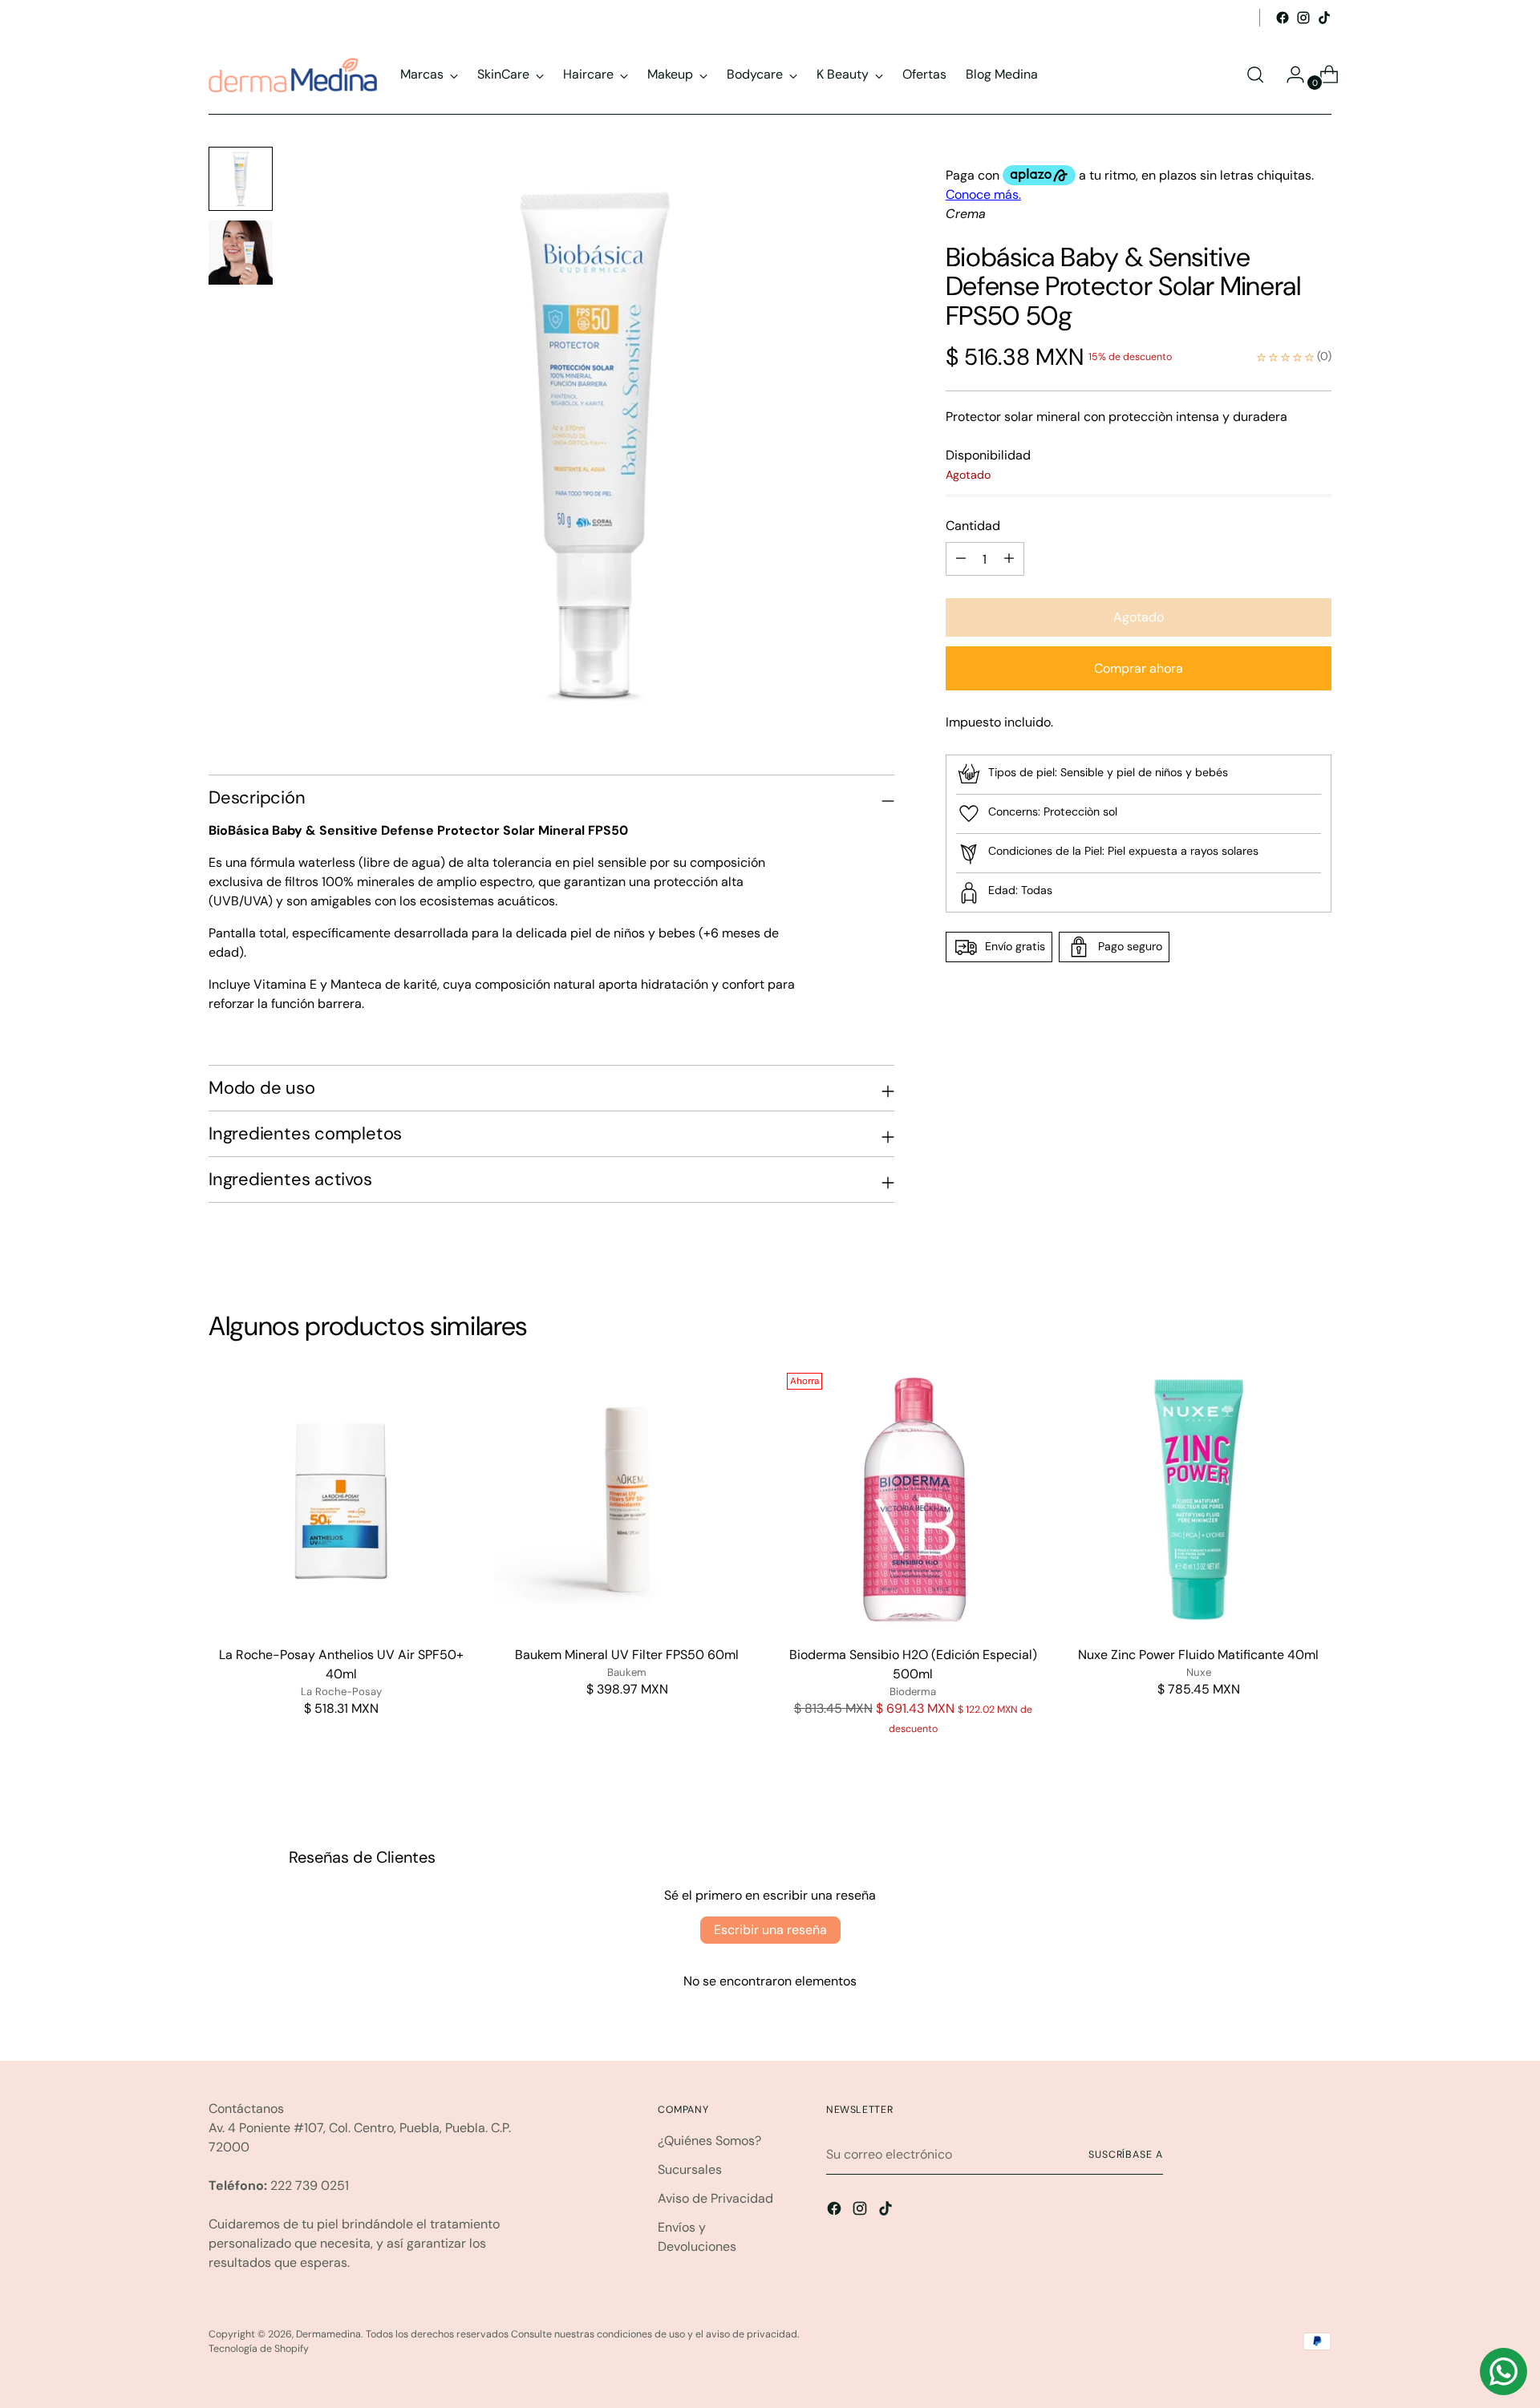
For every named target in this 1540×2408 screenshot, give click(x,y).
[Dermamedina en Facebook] (1283, 18)
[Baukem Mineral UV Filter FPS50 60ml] (627, 1499)
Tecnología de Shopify (259, 2349)
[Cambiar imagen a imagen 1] (241, 179)
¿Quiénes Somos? (709, 2141)
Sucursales (690, 2169)
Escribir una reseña (770, 1930)
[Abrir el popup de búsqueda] (1255, 75)
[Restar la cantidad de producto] (1009, 559)
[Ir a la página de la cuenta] (1289, 75)
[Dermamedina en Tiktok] (1324, 18)
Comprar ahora (1139, 668)
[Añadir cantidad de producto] (961, 559)
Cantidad (973, 526)
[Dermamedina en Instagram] (1303, 18)
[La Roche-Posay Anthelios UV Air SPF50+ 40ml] (341, 1499)
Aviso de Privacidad (715, 2198)
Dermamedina (328, 2334)
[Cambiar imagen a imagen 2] (241, 253)
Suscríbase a (1126, 2155)
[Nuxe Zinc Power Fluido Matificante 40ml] (1199, 1499)
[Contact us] (1504, 2372)
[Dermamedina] (293, 75)
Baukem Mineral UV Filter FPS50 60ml (627, 1655)
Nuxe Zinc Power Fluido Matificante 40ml (1198, 1655)
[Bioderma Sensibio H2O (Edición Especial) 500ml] (913, 1499)
